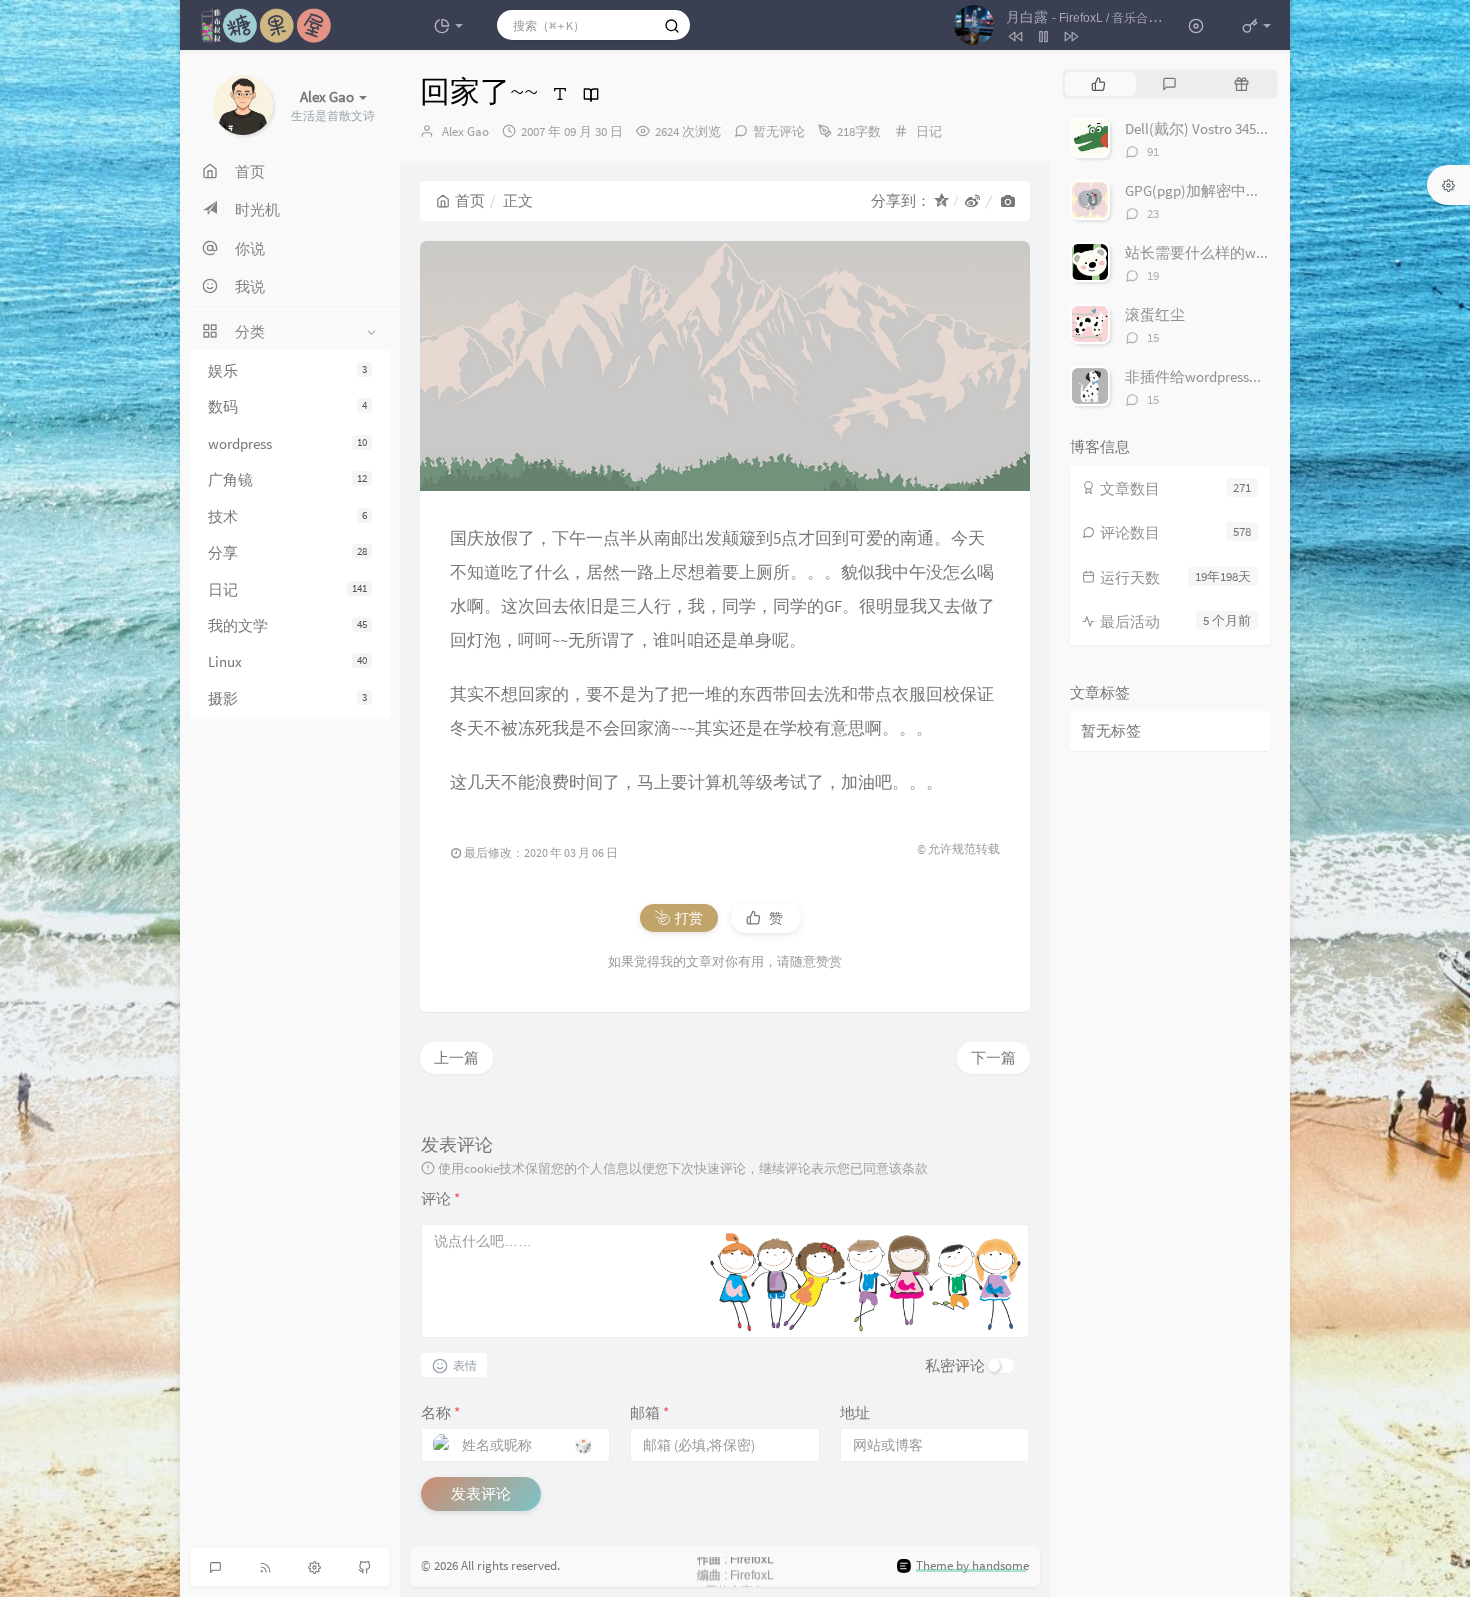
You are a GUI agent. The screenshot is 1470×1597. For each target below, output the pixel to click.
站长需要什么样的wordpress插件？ (1239, 252)
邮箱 (649, 1412)
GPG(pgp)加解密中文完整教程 (1223, 190)
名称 (440, 1412)
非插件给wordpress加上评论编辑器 (1239, 376)
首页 (470, 200)
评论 (440, 1198)
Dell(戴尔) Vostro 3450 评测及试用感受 (1248, 128)
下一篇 (993, 1057)
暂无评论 (779, 131)
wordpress (287, 443)
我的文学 (287, 625)
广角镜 (287, 479)
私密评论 (955, 1365)
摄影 (287, 698)
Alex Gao (465, 131)
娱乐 (287, 370)
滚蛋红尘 (1155, 314)
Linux (287, 661)
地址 (855, 1412)
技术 (287, 516)
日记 (287, 589)
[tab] (1098, 84)
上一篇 (456, 1057)
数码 (287, 407)
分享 (287, 552)
